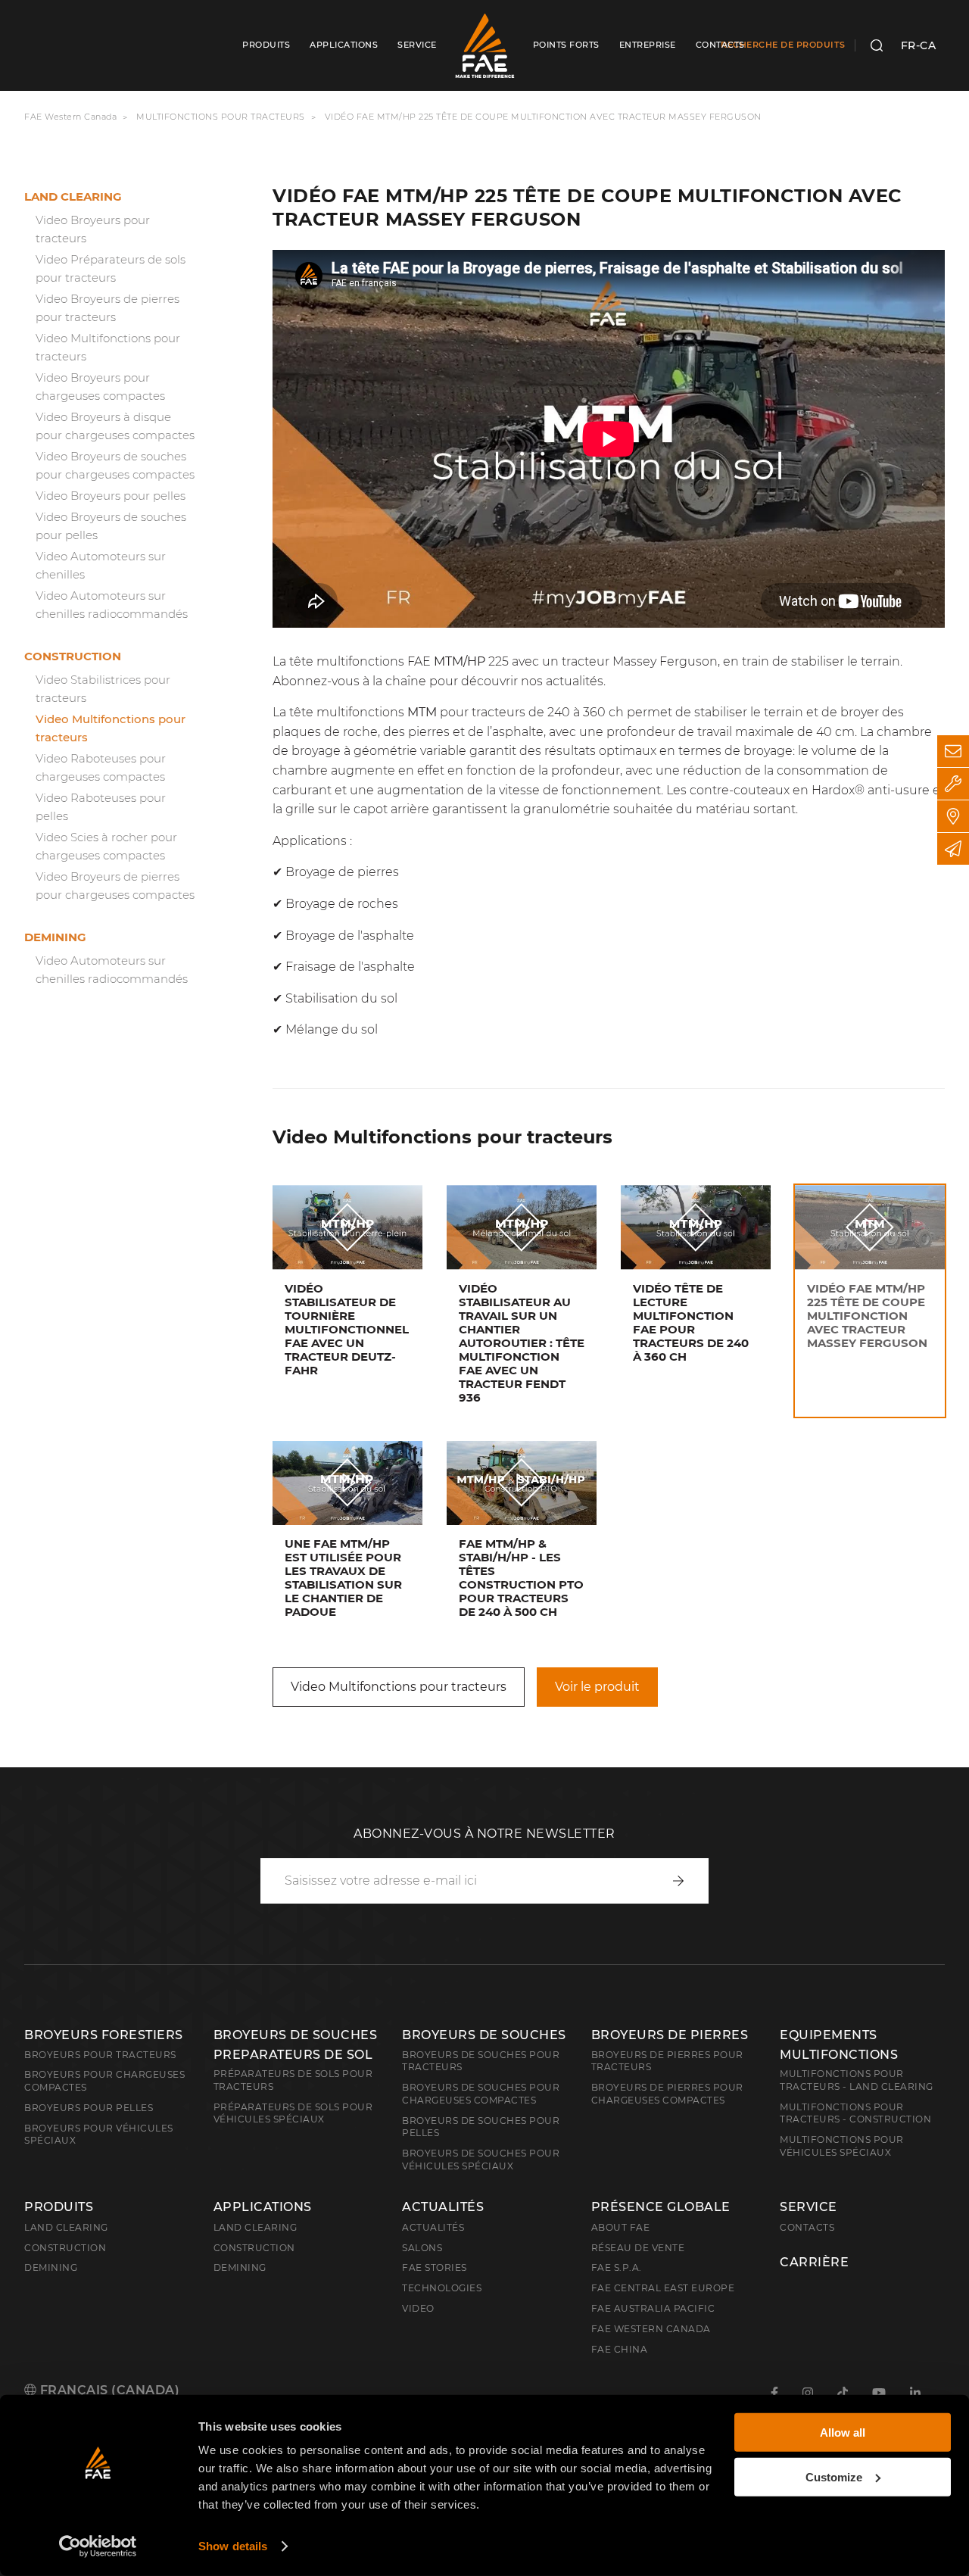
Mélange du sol (332, 1029)
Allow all (843, 2433)
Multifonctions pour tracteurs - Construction (855, 2113)
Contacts (807, 2227)
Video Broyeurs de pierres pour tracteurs (107, 308)
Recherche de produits (783, 45)
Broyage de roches (342, 904)
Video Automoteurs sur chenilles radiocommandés (112, 605)
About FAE (621, 2227)
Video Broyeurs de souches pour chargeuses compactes (115, 465)
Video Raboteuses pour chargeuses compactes (101, 767)
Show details (233, 2546)
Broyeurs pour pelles (89, 2108)
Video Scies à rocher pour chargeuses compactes (106, 846)
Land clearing (73, 196)
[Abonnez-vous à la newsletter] (953, 849)
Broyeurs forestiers (104, 2035)
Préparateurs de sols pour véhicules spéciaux (293, 2113)
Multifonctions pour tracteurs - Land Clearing (857, 2080)
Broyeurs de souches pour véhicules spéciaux (481, 2160)
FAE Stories (435, 2267)
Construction (73, 656)
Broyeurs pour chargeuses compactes (104, 2081)
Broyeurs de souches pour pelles (481, 2127)
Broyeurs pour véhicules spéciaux (99, 2135)
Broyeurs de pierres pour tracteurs (667, 2061)
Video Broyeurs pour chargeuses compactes (100, 387)
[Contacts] (953, 751)
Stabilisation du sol (341, 998)
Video (418, 2308)
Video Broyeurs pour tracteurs (93, 229)
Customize (834, 2476)
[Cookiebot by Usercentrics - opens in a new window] (98, 2546)
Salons (422, 2248)
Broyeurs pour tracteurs (100, 2055)
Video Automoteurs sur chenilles (101, 565)
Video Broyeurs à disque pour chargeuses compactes (115, 426)
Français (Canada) (108, 2390)
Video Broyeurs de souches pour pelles (111, 526)
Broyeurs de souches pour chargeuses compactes (481, 2094)
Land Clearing (255, 2227)
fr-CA (919, 45)
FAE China (620, 2349)
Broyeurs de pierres (670, 2035)
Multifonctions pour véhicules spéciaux (842, 2146)
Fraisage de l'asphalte (350, 967)
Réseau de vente (638, 2248)
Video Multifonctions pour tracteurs (108, 347)
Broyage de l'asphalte (350, 936)
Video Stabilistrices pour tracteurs (103, 689)
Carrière (814, 2263)
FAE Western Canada (70, 117)
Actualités (443, 2207)
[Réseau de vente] (953, 816)
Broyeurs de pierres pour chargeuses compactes (667, 2094)
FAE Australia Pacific (653, 2308)
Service (809, 2207)
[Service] (953, 784)
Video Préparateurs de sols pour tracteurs (111, 268)
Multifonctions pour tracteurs (221, 117)
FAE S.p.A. (617, 2267)
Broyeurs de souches (484, 2035)
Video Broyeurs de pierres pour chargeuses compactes (115, 886)
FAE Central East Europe (663, 2288)
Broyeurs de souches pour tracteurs (481, 2061)
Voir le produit (597, 1687)
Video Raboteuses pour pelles (101, 807)
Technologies (442, 2288)
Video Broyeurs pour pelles (111, 496)
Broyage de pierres (342, 872)
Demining (55, 937)
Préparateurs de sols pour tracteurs (293, 2080)
